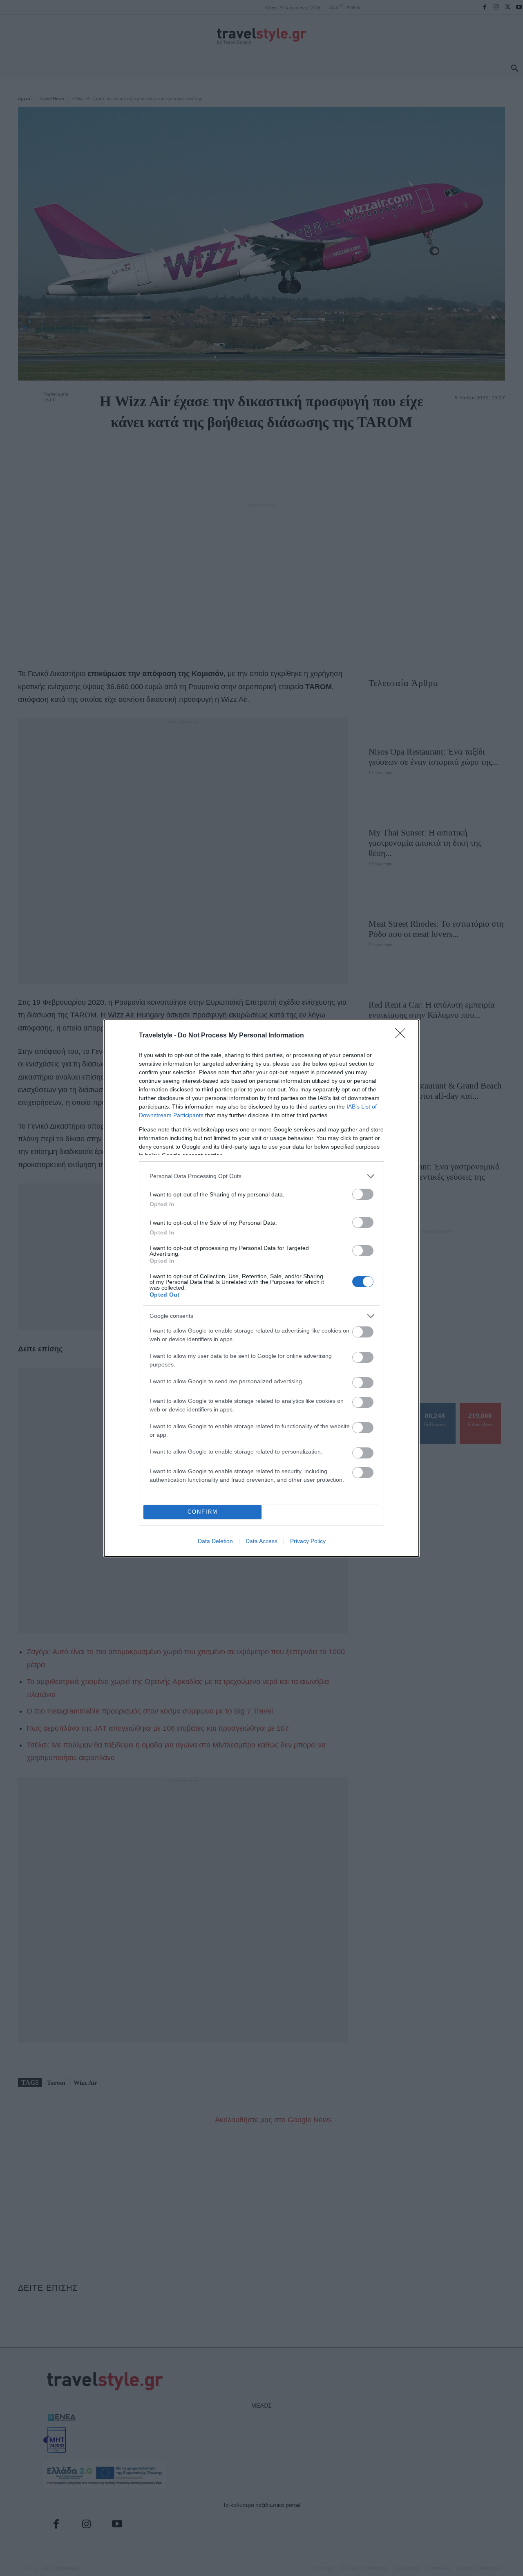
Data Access (261, 1541)
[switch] (363, 1194)
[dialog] (261, 1288)
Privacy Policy (308, 1541)
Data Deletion (215, 1541)
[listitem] (261, 1176)
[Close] (403, 1036)
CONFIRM (203, 1512)
